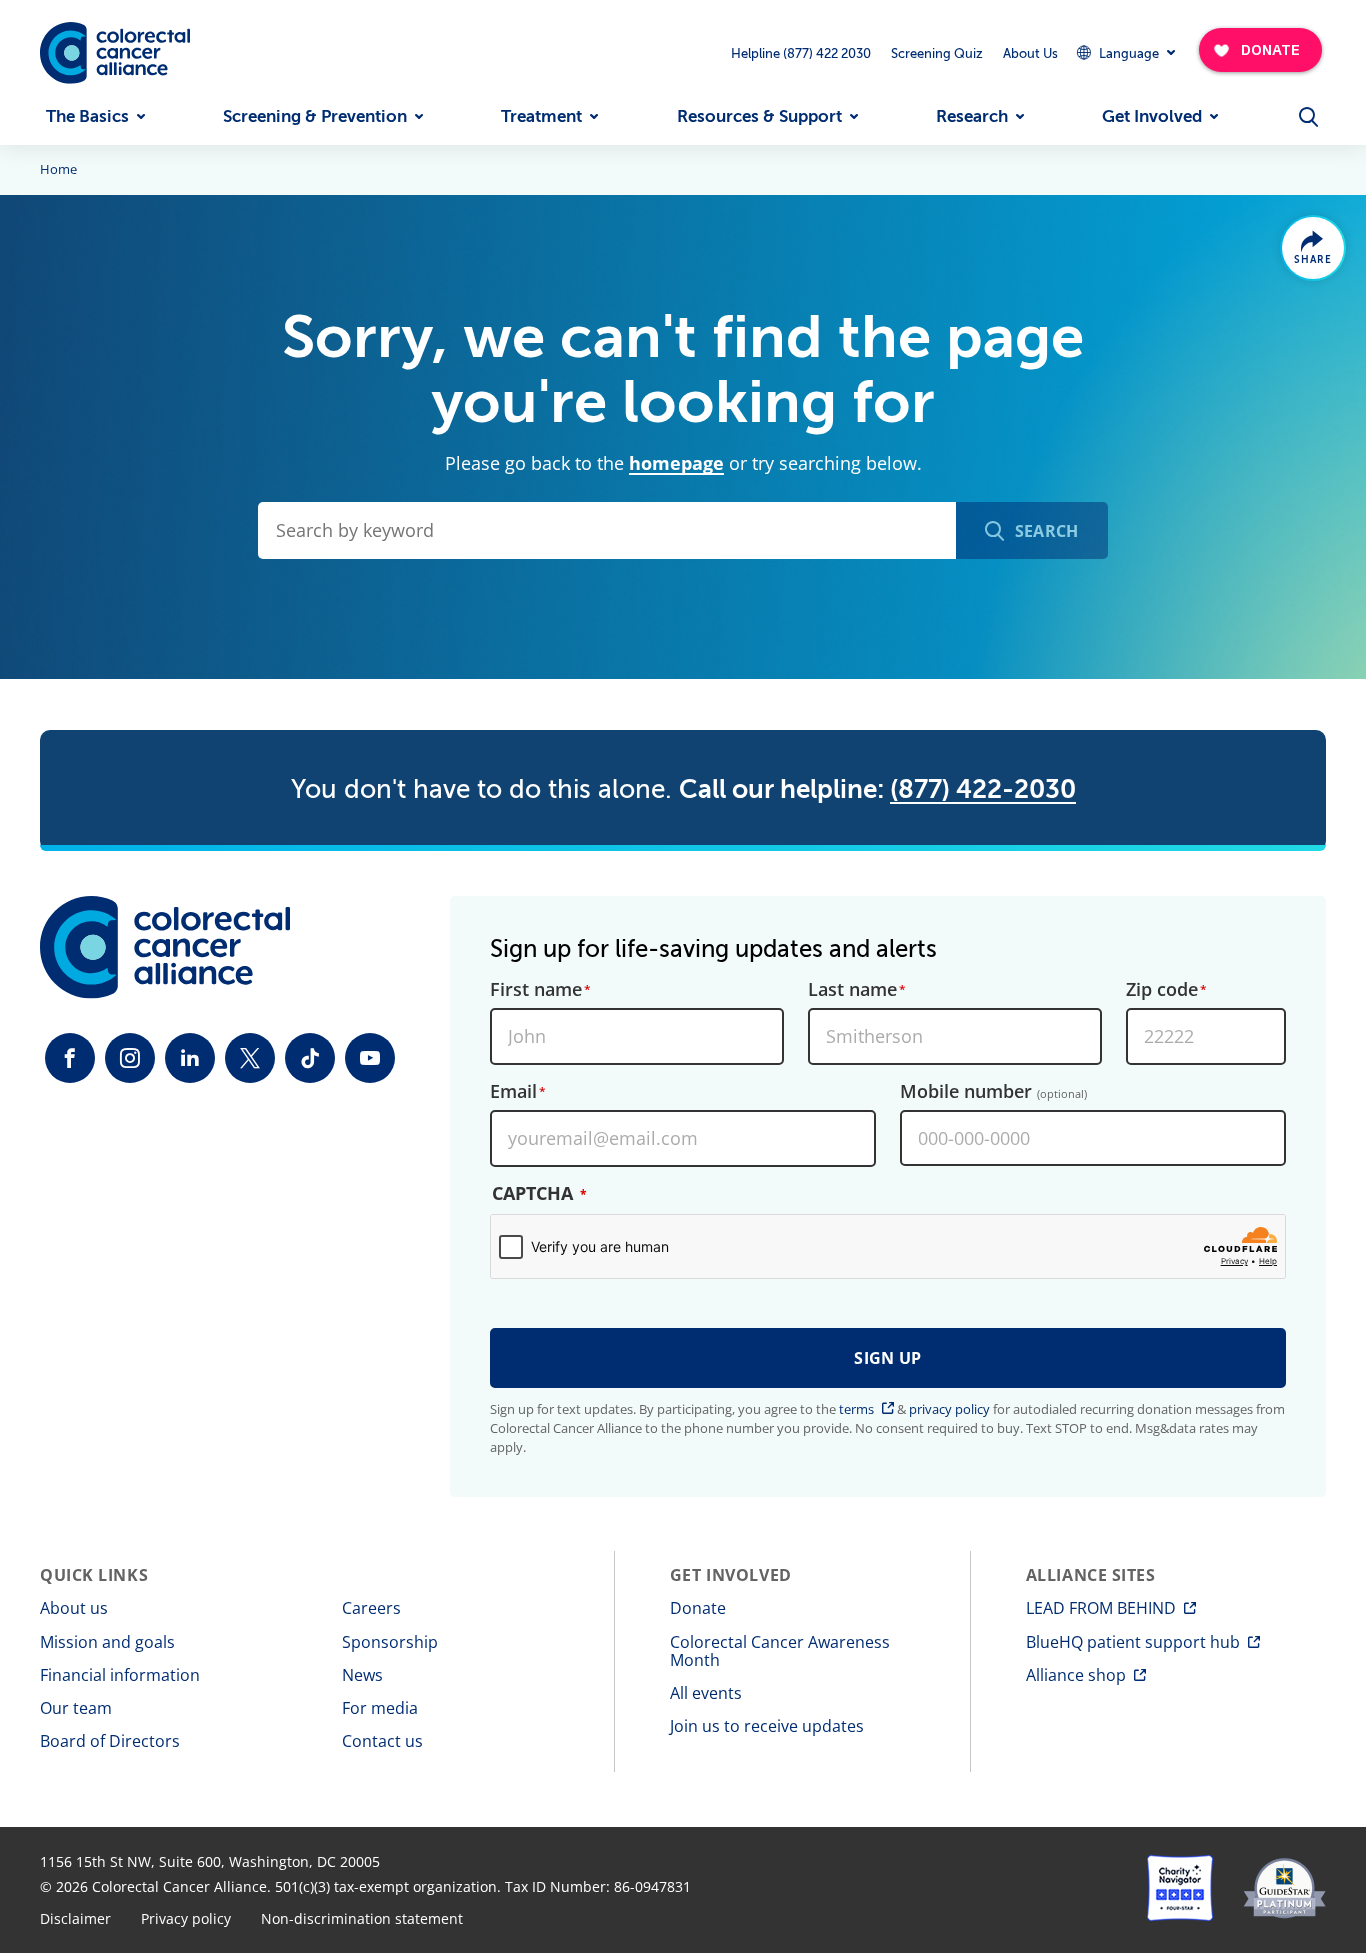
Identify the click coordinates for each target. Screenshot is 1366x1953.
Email (513, 1092)
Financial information (120, 1675)
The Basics (87, 116)
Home (58, 170)
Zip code (1162, 990)
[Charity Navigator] (1180, 1888)
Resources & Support (759, 116)
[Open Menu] (1308, 117)
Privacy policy (186, 1919)
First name (536, 990)
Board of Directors (110, 1741)
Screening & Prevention (315, 116)
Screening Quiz (937, 53)
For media (380, 1708)
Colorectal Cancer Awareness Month (780, 1651)
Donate (698, 1608)
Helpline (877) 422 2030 (801, 53)
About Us (1030, 53)
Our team (76, 1708)
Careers (371, 1608)
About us (74, 1608)
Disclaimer (75, 1919)
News (362, 1675)
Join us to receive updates (767, 1726)
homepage (676, 463)
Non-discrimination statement (362, 1919)
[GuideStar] (1284, 1888)
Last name (852, 990)
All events (706, 1693)
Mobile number (993, 1092)
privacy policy (949, 1409)
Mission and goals (107, 1642)
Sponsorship (390, 1642)
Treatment (541, 116)
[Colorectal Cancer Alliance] (115, 53)
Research (972, 116)
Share (1313, 259)
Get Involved (1152, 116)
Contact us (382, 1741)
